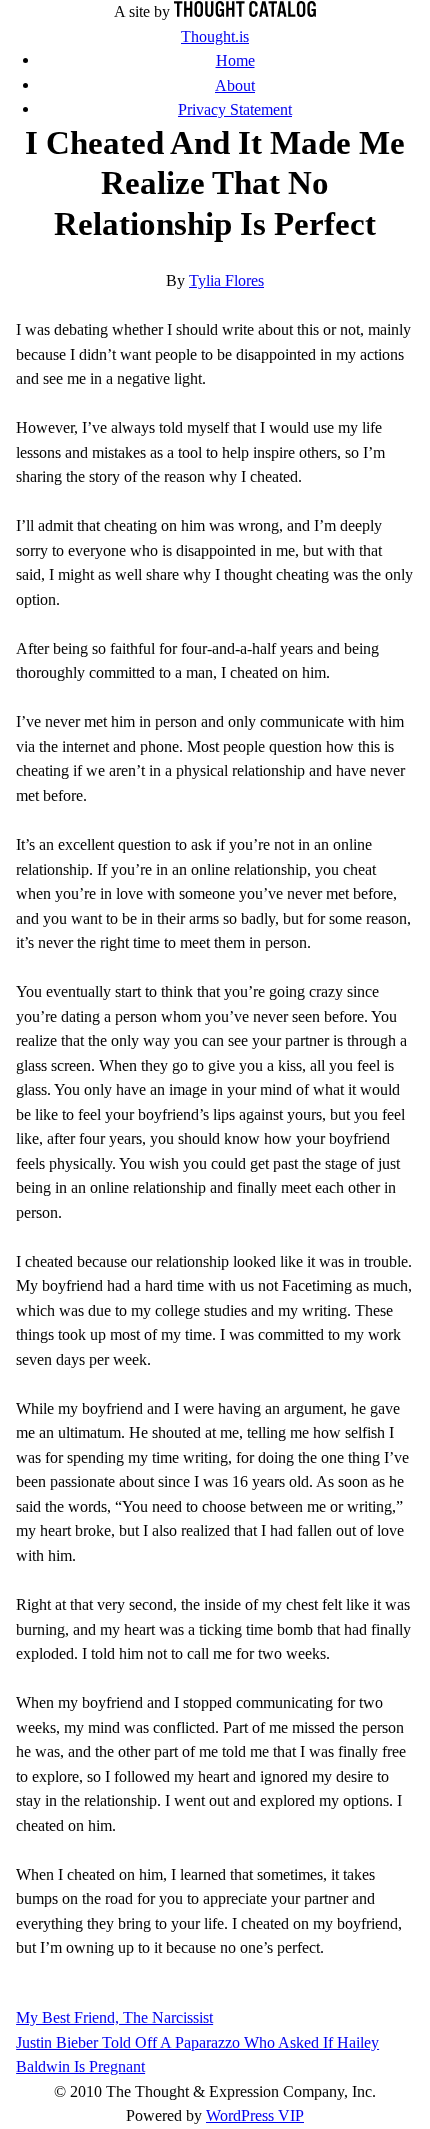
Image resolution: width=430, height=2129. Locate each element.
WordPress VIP (255, 2115)
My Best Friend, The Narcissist (114, 2017)
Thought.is (215, 36)
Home (235, 60)
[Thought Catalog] (245, 11)
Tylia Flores (226, 280)
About (235, 85)
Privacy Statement (235, 109)
